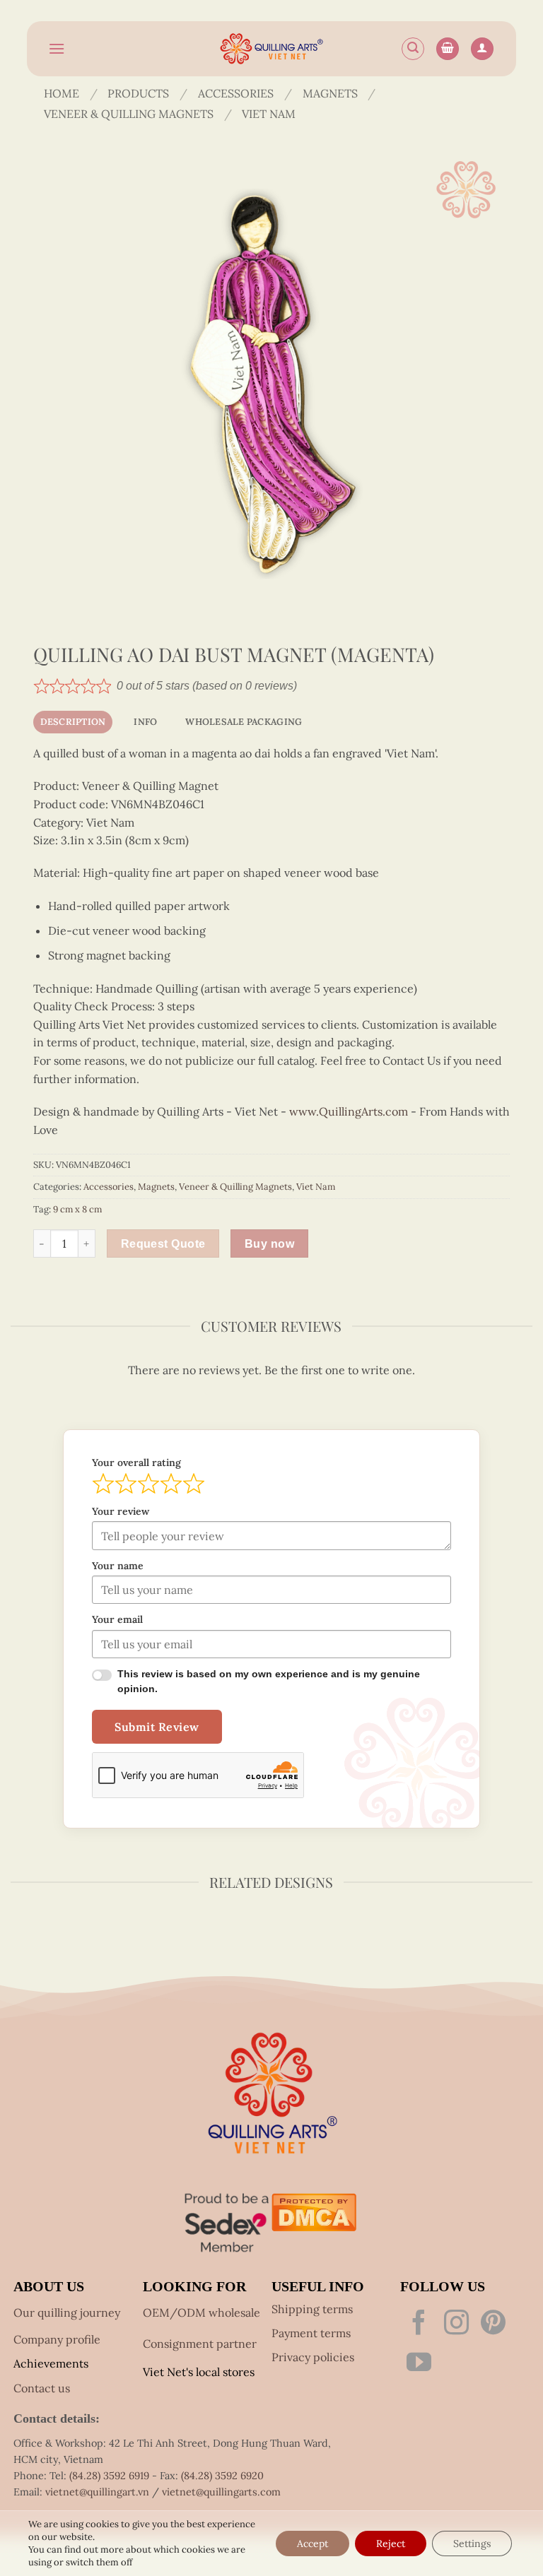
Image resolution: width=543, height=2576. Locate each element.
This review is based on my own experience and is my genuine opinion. (270, 1682)
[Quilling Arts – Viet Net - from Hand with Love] (271, 49)
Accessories (236, 94)
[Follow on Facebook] (419, 2323)
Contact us (42, 2387)
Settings (472, 2543)
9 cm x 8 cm (77, 1209)
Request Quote (162, 1243)
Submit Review (157, 1727)
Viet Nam (269, 114)
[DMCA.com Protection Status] (314, 2210)
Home (62, 94)
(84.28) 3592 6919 (109, 2474)
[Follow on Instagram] (456, 2323)
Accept (313, 2543)
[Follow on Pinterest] (493, 2323)
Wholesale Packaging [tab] (244, 722)
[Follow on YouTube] (419, 2363)
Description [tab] (73, 722)
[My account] (482, 49)
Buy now (265, 1243)
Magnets (330, 94)
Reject (391, 2543)
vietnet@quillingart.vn (97, 2491)
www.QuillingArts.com (349, 1111)
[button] (57, 48)
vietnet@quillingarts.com (221, 2491)
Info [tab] (145, 722)
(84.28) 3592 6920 (222, 2474)
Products (138, 94)
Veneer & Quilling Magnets (129, 114)
